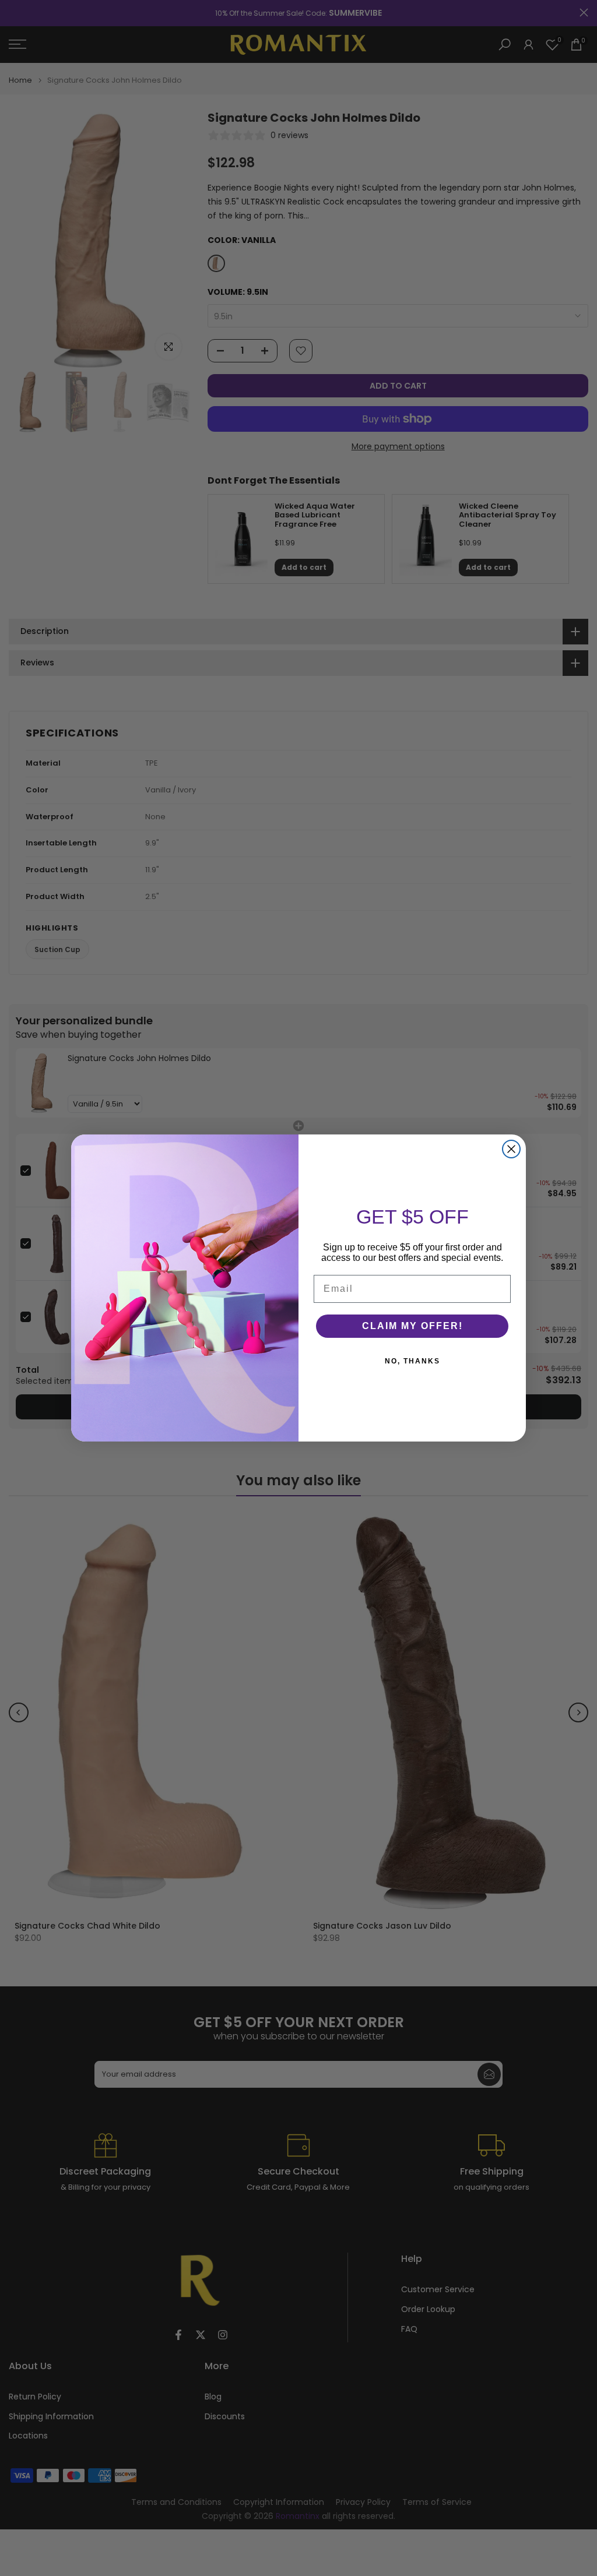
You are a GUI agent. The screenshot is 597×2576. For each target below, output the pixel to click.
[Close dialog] (511, 1149)
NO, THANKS (412, 1361)
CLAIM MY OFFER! (412, 1326)
